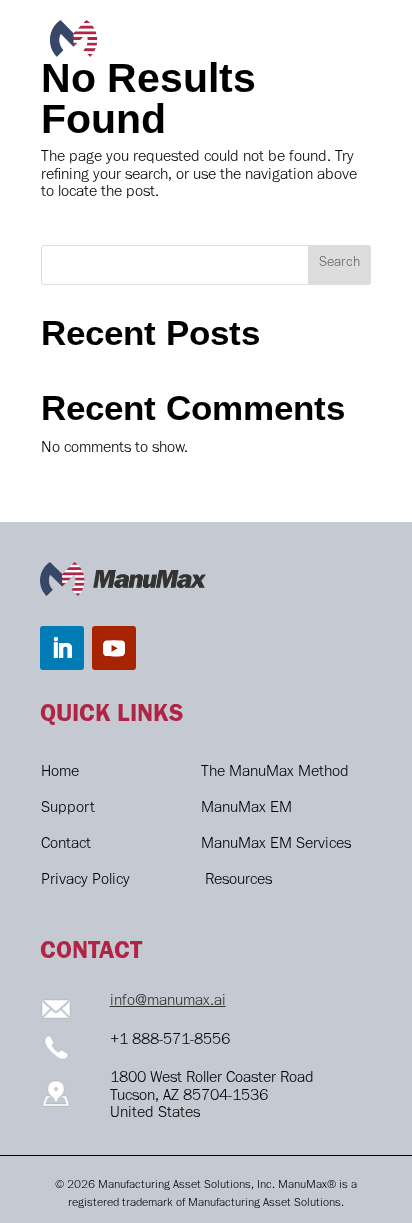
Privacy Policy (85, 881)
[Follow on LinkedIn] (62, 648)
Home (60, 773)
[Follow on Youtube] (114, 648)
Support (68, 809)
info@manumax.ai (168, 1002)
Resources (238, 881)
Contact (66, 845)
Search (339, 264)
